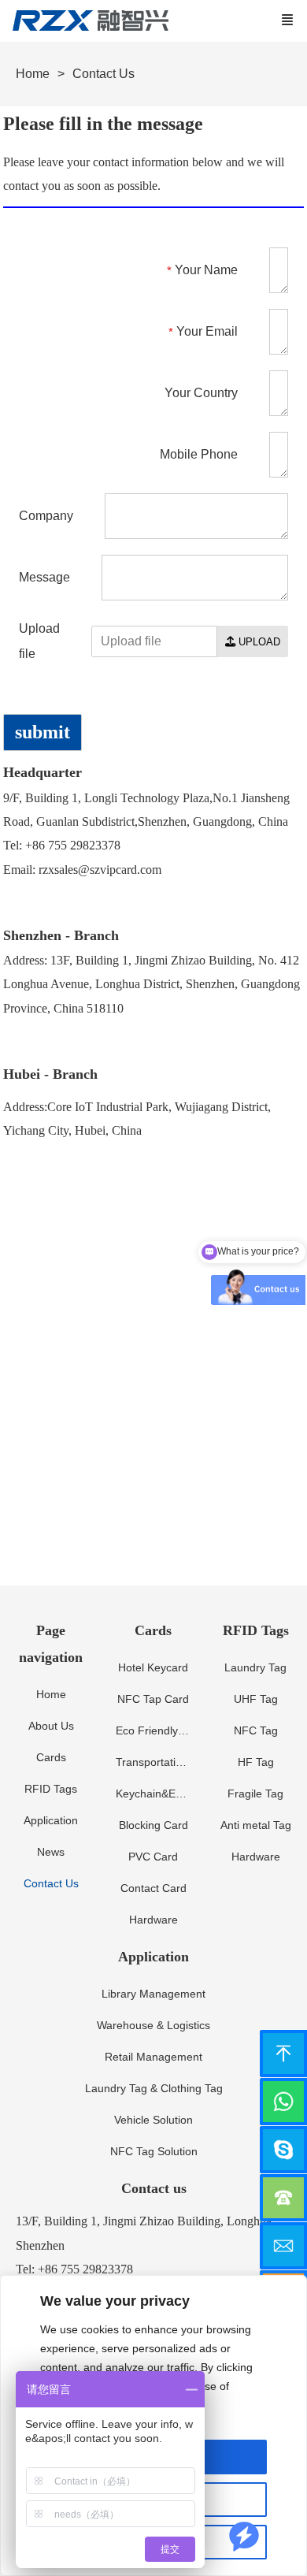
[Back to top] (283, 2054)
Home (33, 74)
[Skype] (283, 2150)
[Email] (283, 2246)
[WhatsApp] (283, 2102)
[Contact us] (283, 2198)
